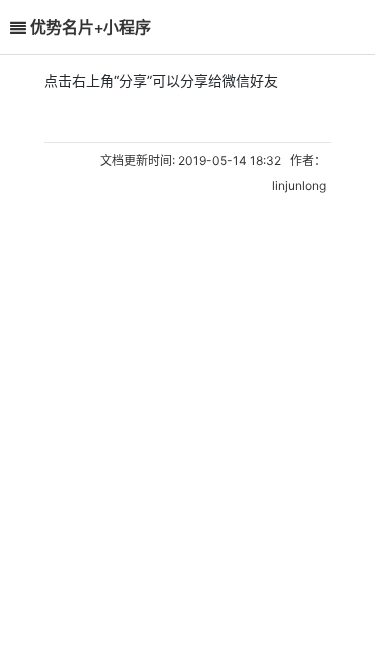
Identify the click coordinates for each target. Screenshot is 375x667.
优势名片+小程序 (90, 26)
